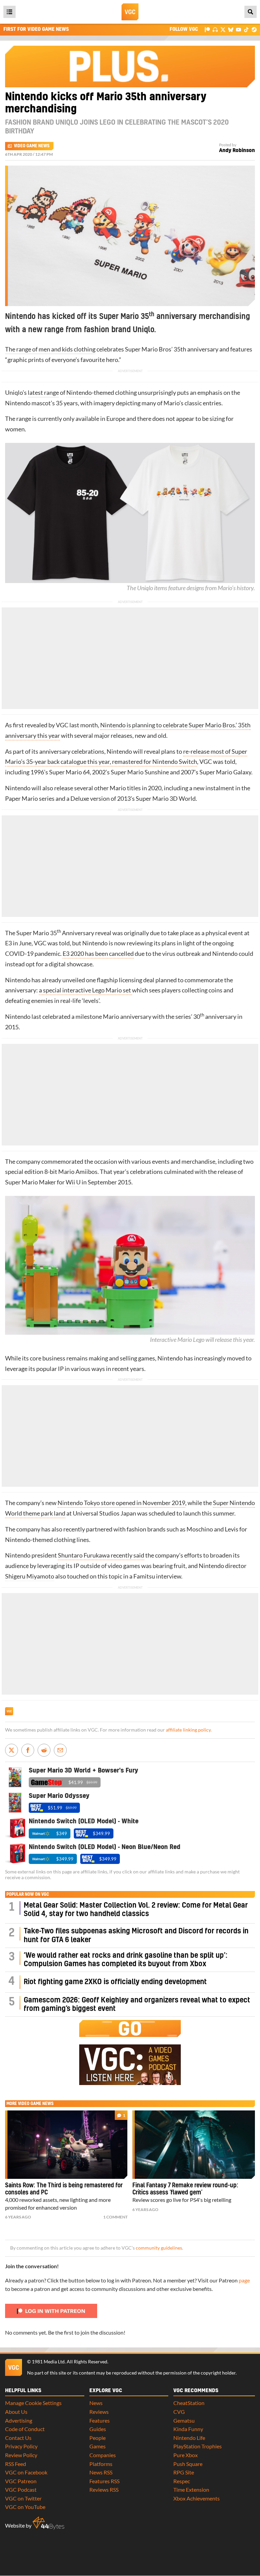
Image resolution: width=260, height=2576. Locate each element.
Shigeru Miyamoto (30, 1576)
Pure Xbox (186, 2455)
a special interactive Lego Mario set (85, 990)
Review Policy (21, 2455)
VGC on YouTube (25, 2507)
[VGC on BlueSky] (231, 29)
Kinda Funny (188, 2429)
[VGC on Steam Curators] (254, 29)
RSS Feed (16, 2464)
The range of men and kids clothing (50, 349)
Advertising (19, 2420)
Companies (103, 2455)
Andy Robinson (237, 151)
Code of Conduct (25, 2429)
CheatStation (189, 2403)
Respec (182, 2481)
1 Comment (115, 2217)
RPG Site (184, 2472)
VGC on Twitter (23, 2498)
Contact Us (18, 2438)
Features (100, 2420)
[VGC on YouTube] (239, 29)
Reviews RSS (104, 2489)
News (96, 2403)
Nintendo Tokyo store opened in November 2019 (121, 1503)
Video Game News (32, 146)
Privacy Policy (21, 2446)
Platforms (101, 2464)
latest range (43, 393)
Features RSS (104, 2481)
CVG (179, 2412)
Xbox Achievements (197, 2498)
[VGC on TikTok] (246, 29)
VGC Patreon (21, 2481)
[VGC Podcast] (215, 29)
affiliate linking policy (188, 1730)
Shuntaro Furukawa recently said (101, 1555)
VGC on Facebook (26, 2472)
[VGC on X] (223, 29)
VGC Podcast (21, 2489)
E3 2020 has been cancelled (98, 954)
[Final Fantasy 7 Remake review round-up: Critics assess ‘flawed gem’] (194, 2145)
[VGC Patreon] (207, 29)
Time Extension (191, 2489)
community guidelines (159, 2248)
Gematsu (184, 2420)
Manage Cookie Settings (33, 2403)
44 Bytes (48, 2523)
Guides (98, 2429)
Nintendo (79, 393)
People (97, 2438)
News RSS (101, 2472)
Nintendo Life (189, 2438)
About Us (16, 2412)
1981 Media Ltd (48, 2362)
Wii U (73, 1182)
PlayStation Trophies (198, 2446)
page (244, 2280)
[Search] (251, 12)
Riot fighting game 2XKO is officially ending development (115, 1982)
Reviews (99, 2412)
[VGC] (130, 12)
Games (97, 2446)
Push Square (188, 2464)
